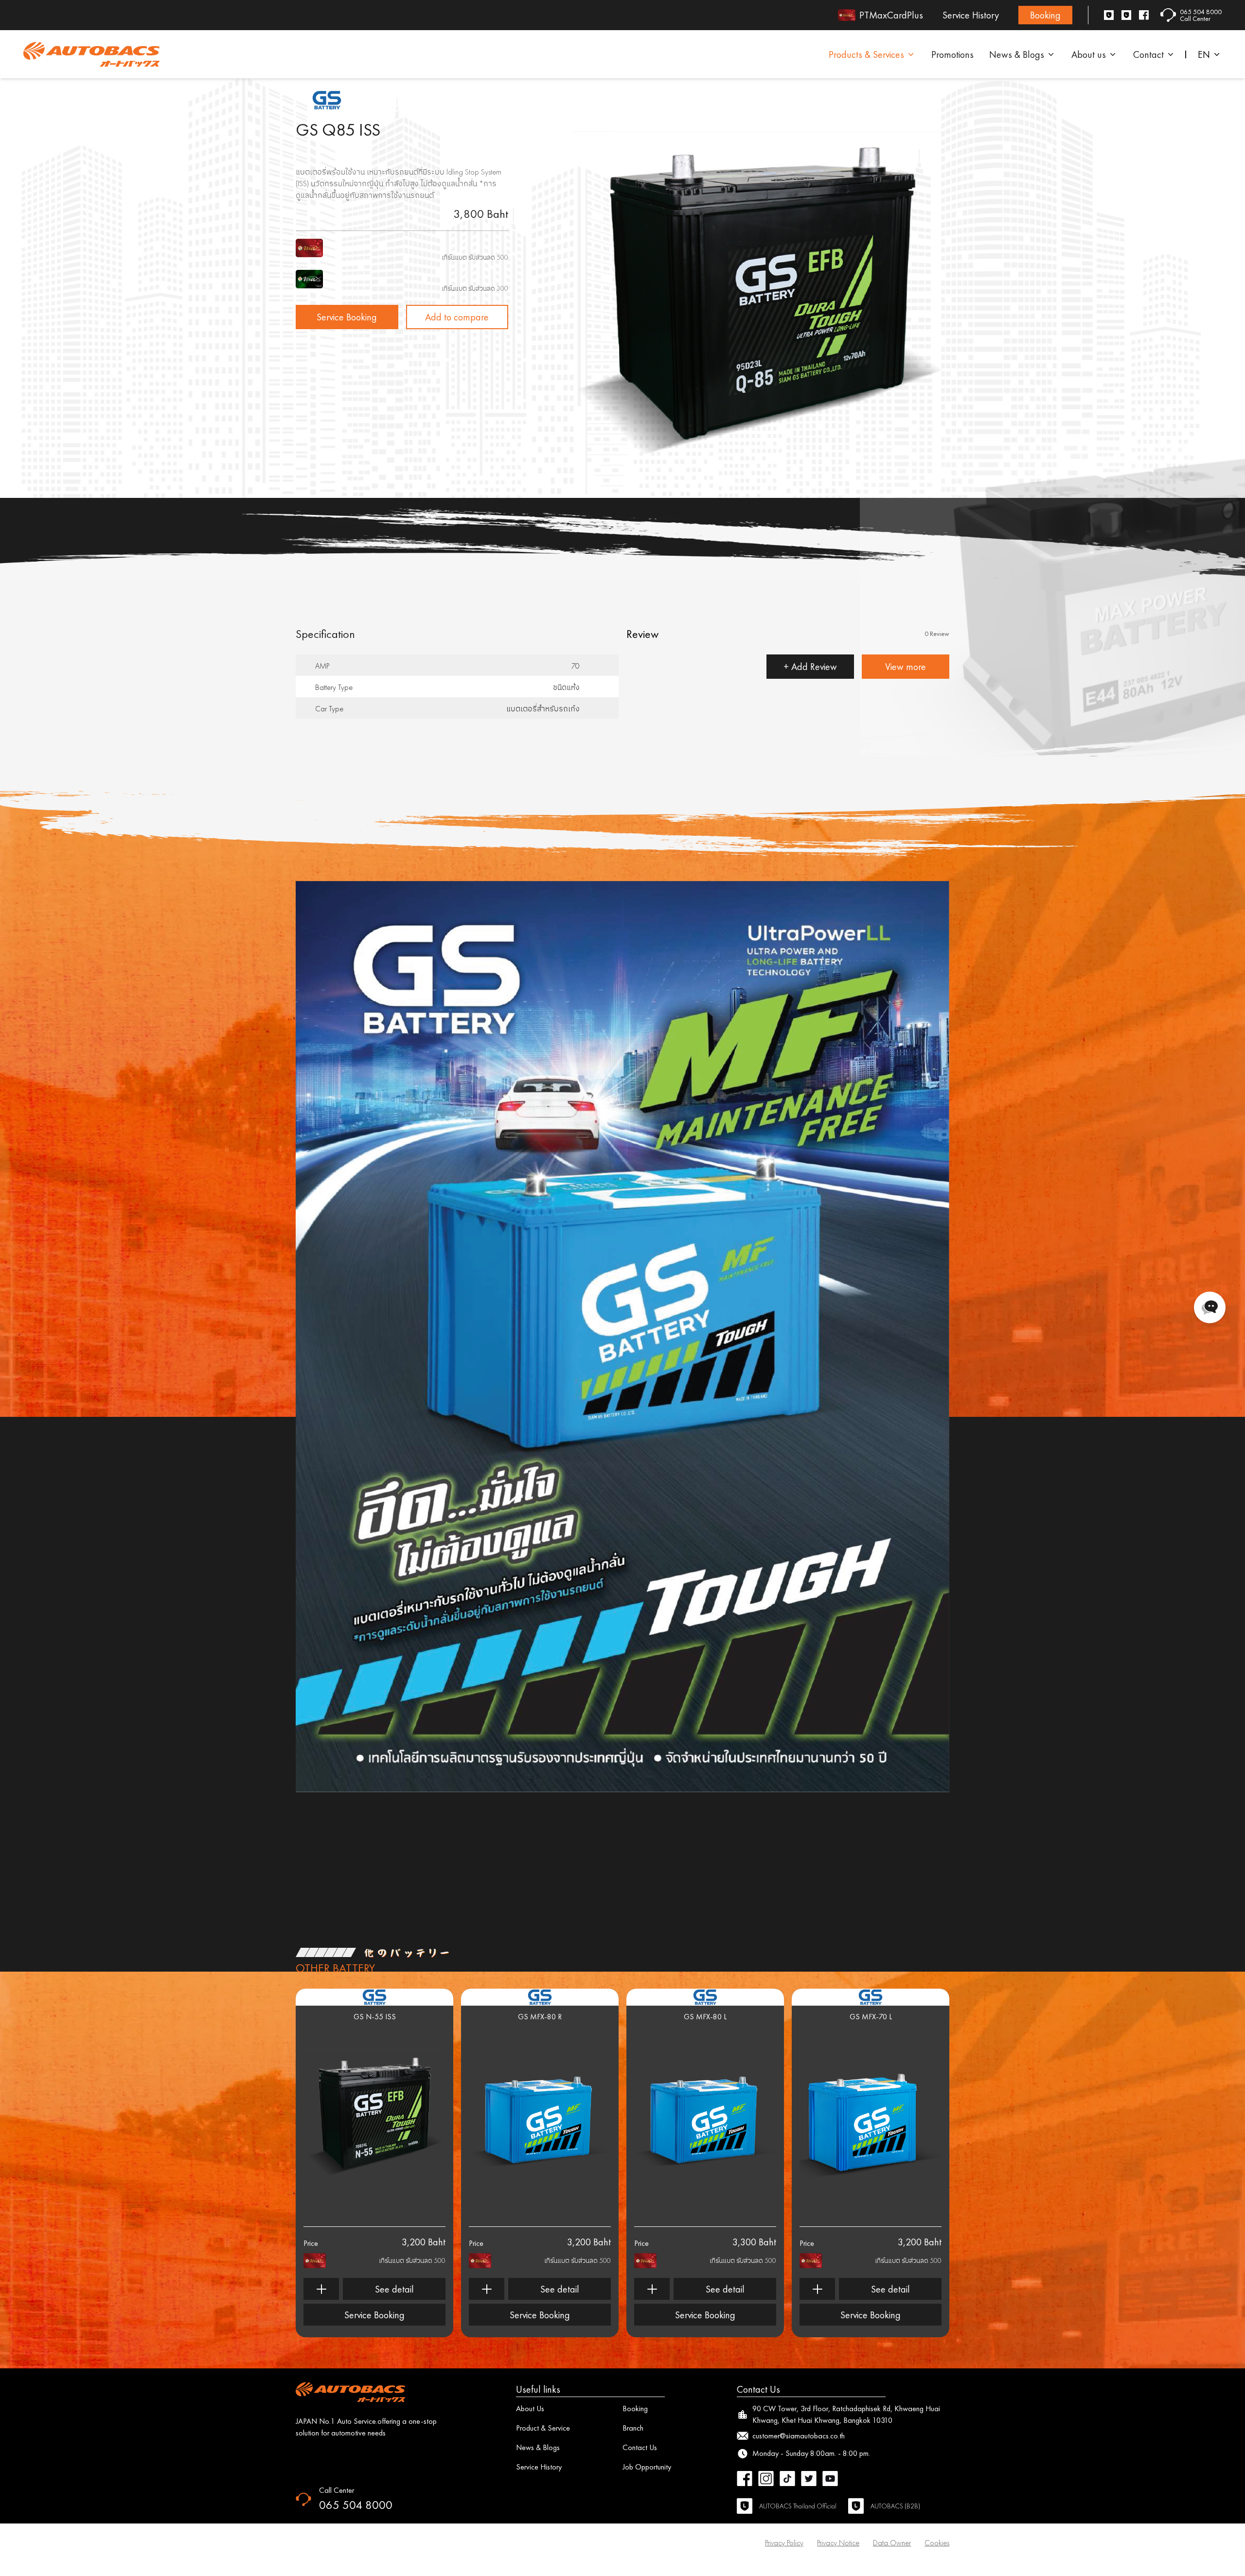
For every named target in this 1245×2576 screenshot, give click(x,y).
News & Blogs (1017, 54)
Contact (1148, 54)
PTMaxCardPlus (891, 15)
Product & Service (543, 2428)
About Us (530, 2408)
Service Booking (347, 317)
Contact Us (640, 2447)
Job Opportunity (647, 2467)
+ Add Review (810, 667)
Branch (633, 2428)
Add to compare (457, 317)
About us (1089, 54)
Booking (1045, 15)
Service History (971, 15)
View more (906, 667)
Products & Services (866, 54)
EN (1204, 54)
